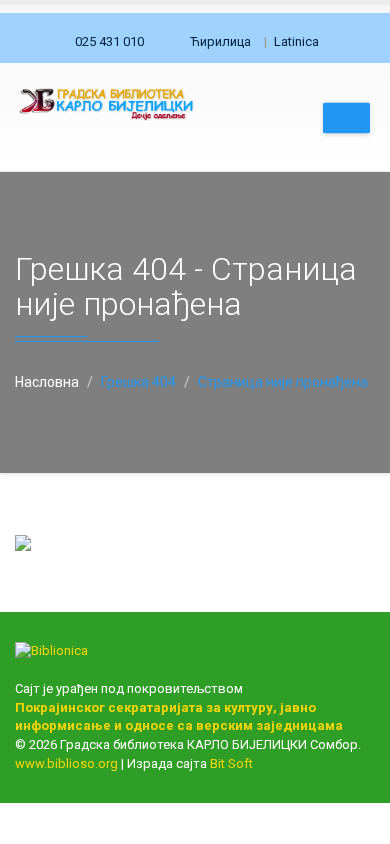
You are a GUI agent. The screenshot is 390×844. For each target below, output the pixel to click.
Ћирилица (220, 41)
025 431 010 (109, 41)
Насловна (47, 382)
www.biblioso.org (66, 763)
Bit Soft (231, 763)
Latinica (296, 41)
